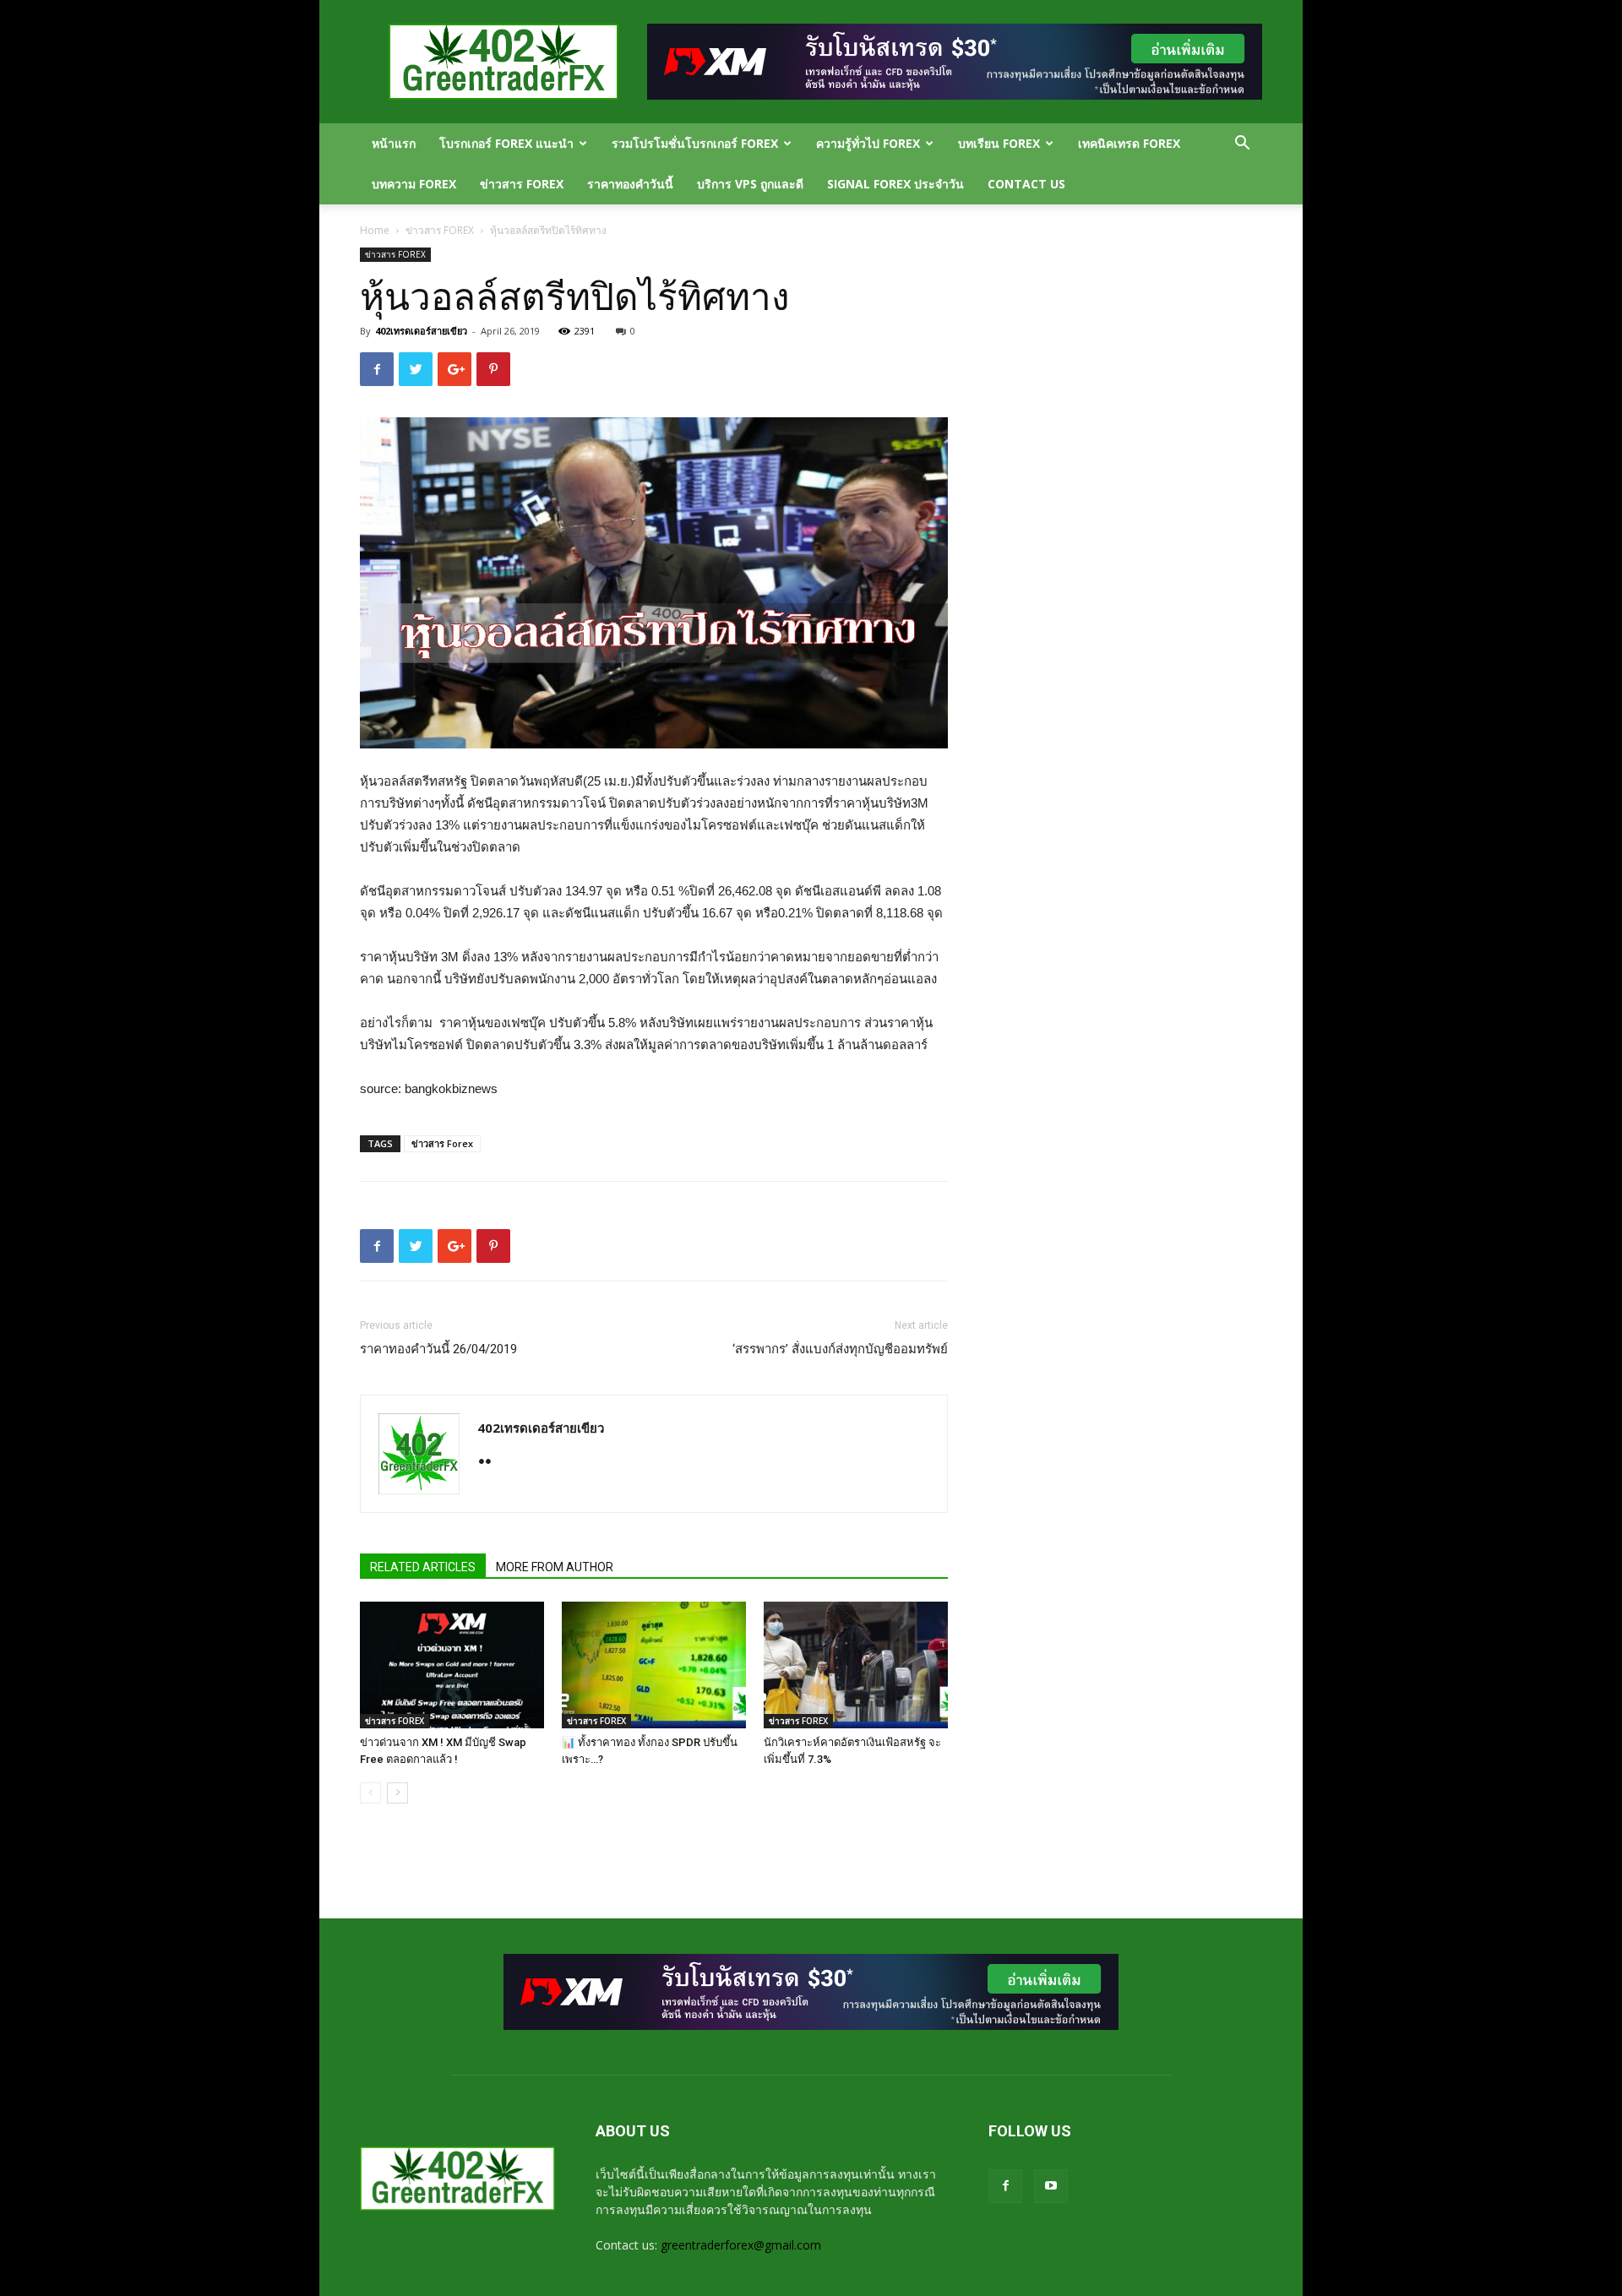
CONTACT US (1026, 184)
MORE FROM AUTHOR (555, 1567)
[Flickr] (491, 1463)
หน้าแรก (394, 143)
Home (375, 230)
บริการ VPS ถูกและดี (750, 184)
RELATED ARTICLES (423, 1567)
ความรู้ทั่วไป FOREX (868, 143)
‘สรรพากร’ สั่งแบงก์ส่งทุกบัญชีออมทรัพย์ (840, 1349)
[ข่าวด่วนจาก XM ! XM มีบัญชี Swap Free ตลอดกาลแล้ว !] (452, 1665)
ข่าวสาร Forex (442, 1143)
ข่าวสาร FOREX (522, 184)
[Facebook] (1005, 2186)
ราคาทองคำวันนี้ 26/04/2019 (438, 1349)
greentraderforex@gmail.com (741, 2245)
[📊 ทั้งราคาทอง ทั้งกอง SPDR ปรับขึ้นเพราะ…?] (654, 1665)
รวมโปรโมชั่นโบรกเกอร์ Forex (695, 143)
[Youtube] (1051, 2186)
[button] (1242, 145)
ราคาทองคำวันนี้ (630, 184)
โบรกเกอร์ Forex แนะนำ (506, 143)
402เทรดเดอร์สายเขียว (421, 331)
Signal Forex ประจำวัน (895, 184)
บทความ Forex (414, 184)
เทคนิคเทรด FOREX (1129, 143)
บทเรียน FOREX (999, 143)
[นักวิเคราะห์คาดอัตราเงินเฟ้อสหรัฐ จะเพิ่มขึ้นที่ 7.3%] (856, 1665)
